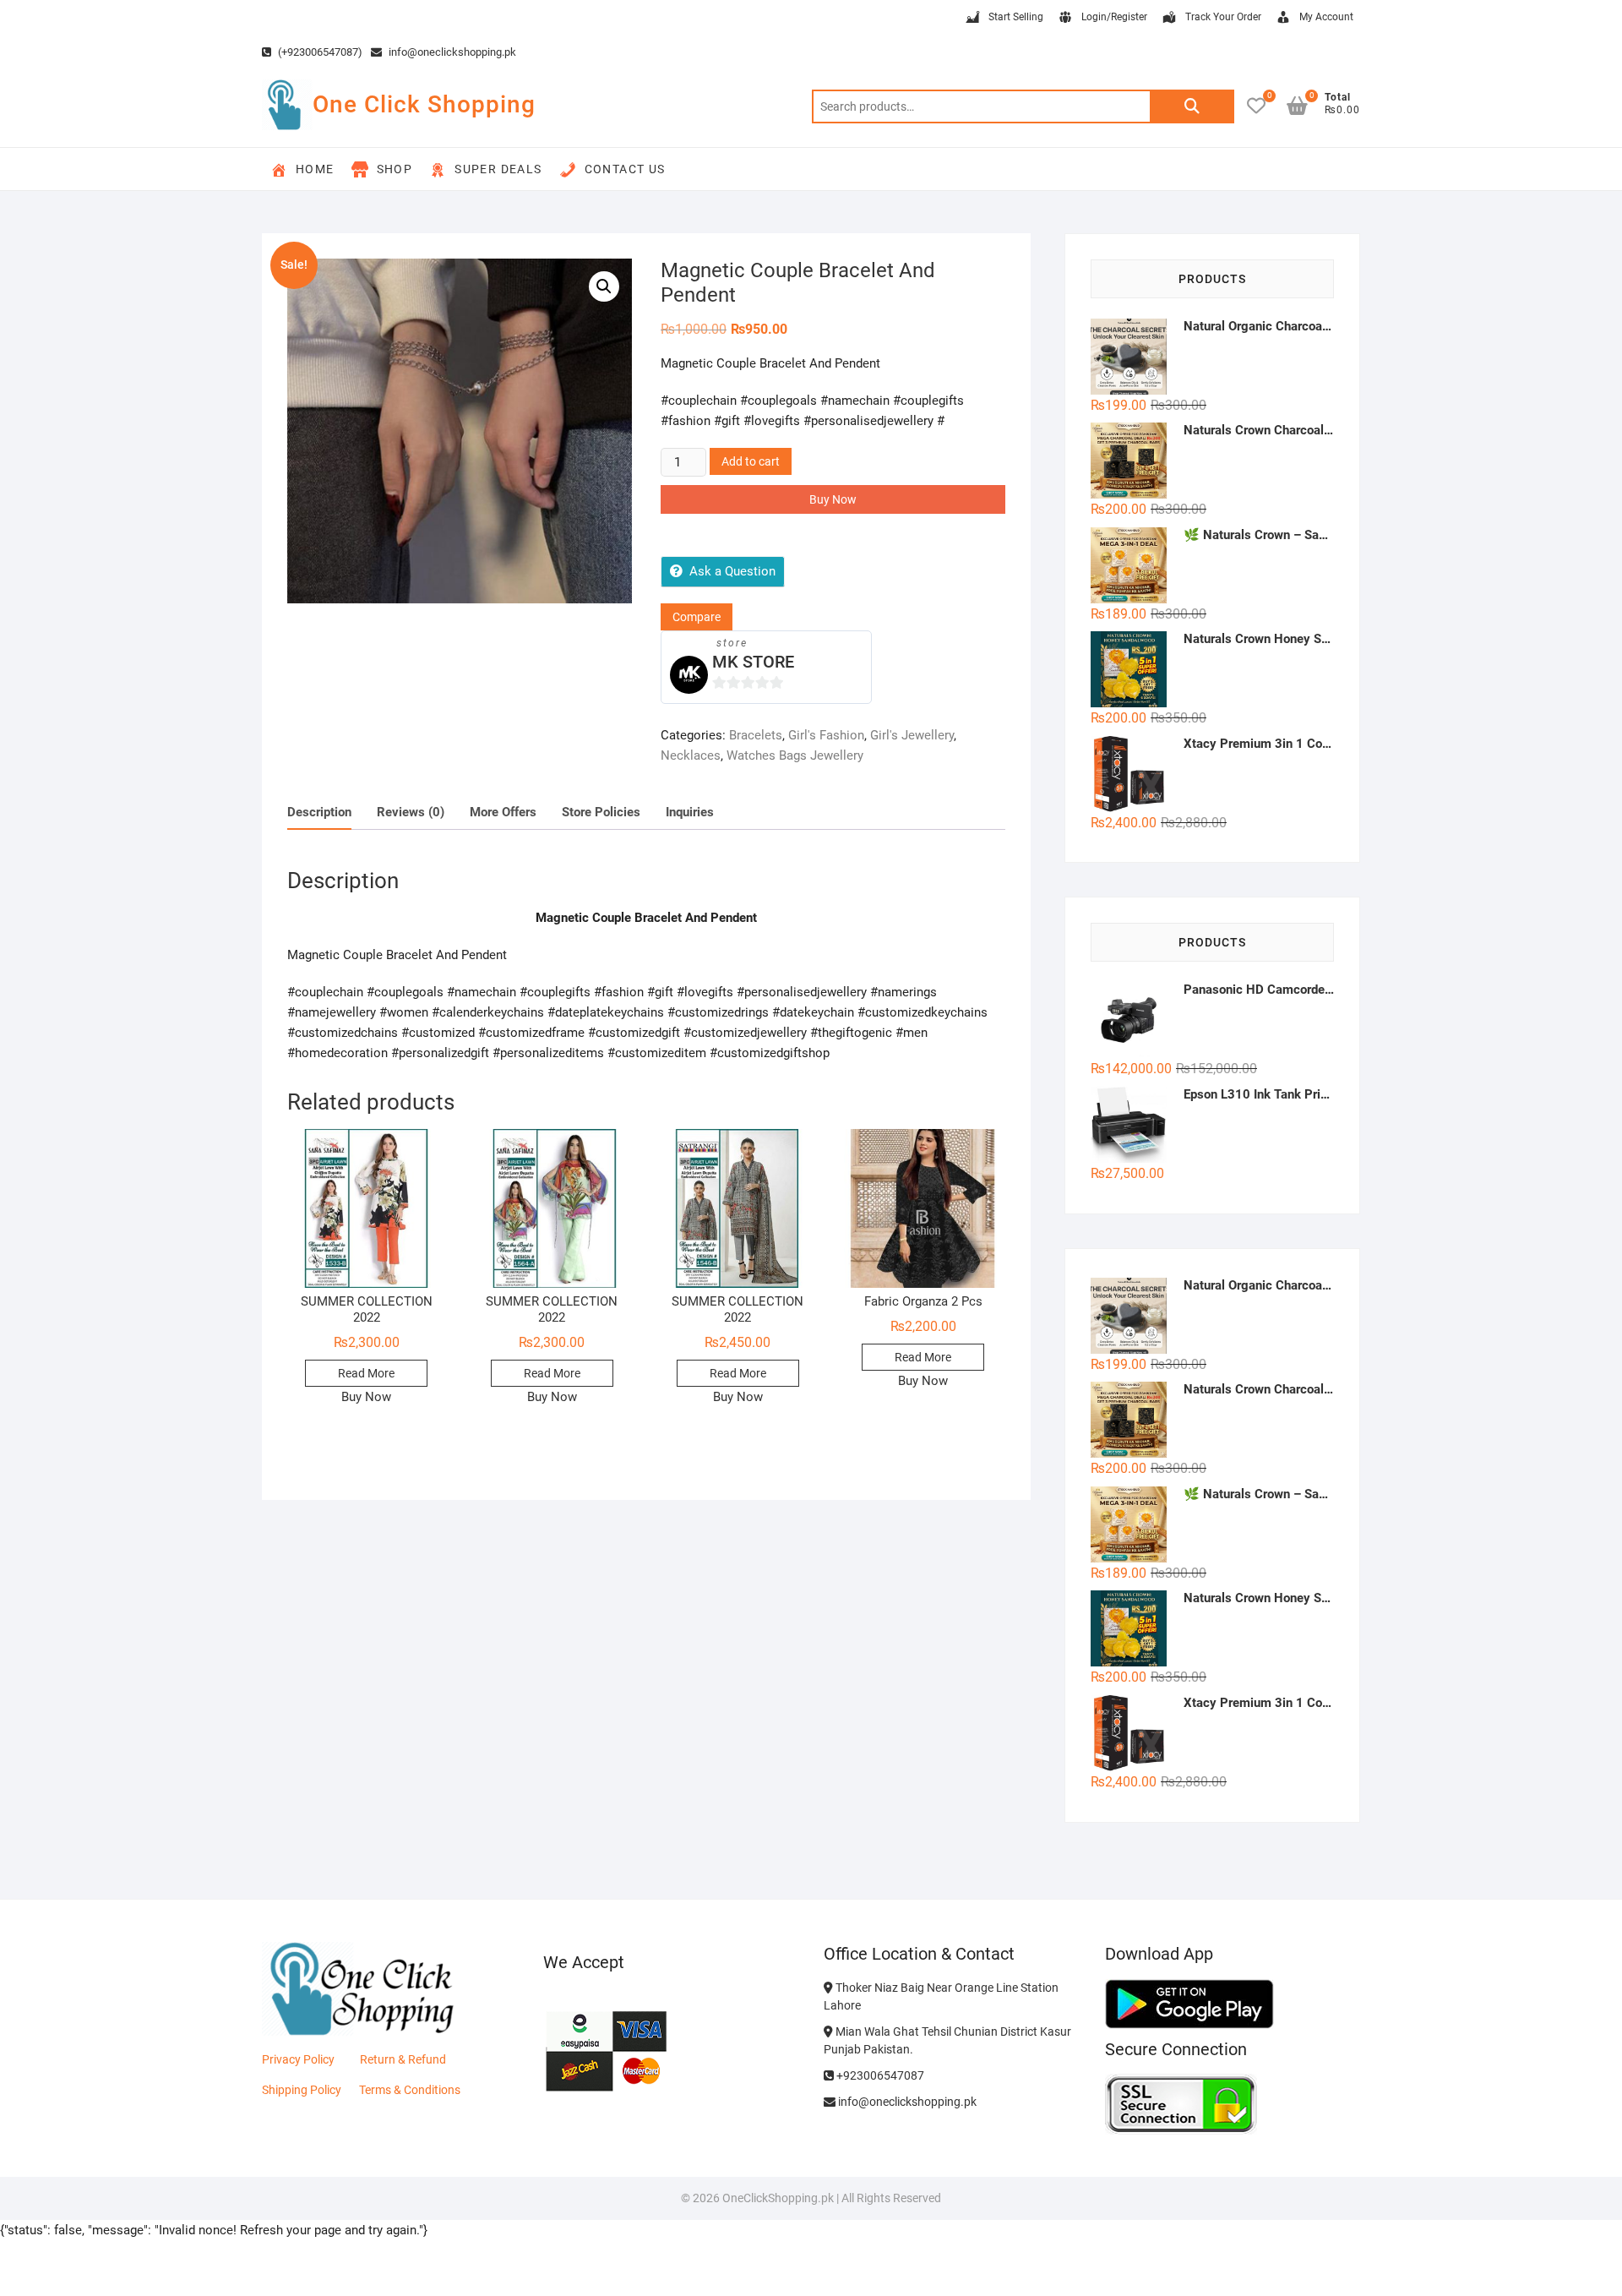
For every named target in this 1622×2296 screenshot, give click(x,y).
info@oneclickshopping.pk (451, 52)
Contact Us (625, 169)
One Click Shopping (424, 104)
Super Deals (498, 169)
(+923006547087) (319, 52)
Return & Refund (403, 2059)
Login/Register (1114, 17)
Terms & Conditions (410, 2090)
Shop (395, 169)
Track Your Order (1223, 17)
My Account (1326, 17)
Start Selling (1016, 17)
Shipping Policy (302, 2090)
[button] (604, 286)
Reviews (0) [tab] (411, 812)
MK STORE (753, 662)
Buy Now (833, 499)
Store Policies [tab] (601, 812)
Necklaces (691, 755)
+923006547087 (879, 2075)
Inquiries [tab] (690, 812)
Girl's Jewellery (912, 735)
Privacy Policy (298, 2059)
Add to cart (751, 461)
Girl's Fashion (826, 735)
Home (315, 169)
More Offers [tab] (503, 812)
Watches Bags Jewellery (795, 755)
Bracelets (756, 735)
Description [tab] (319, 812)
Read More (366, 1373)
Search (1192, 106)
